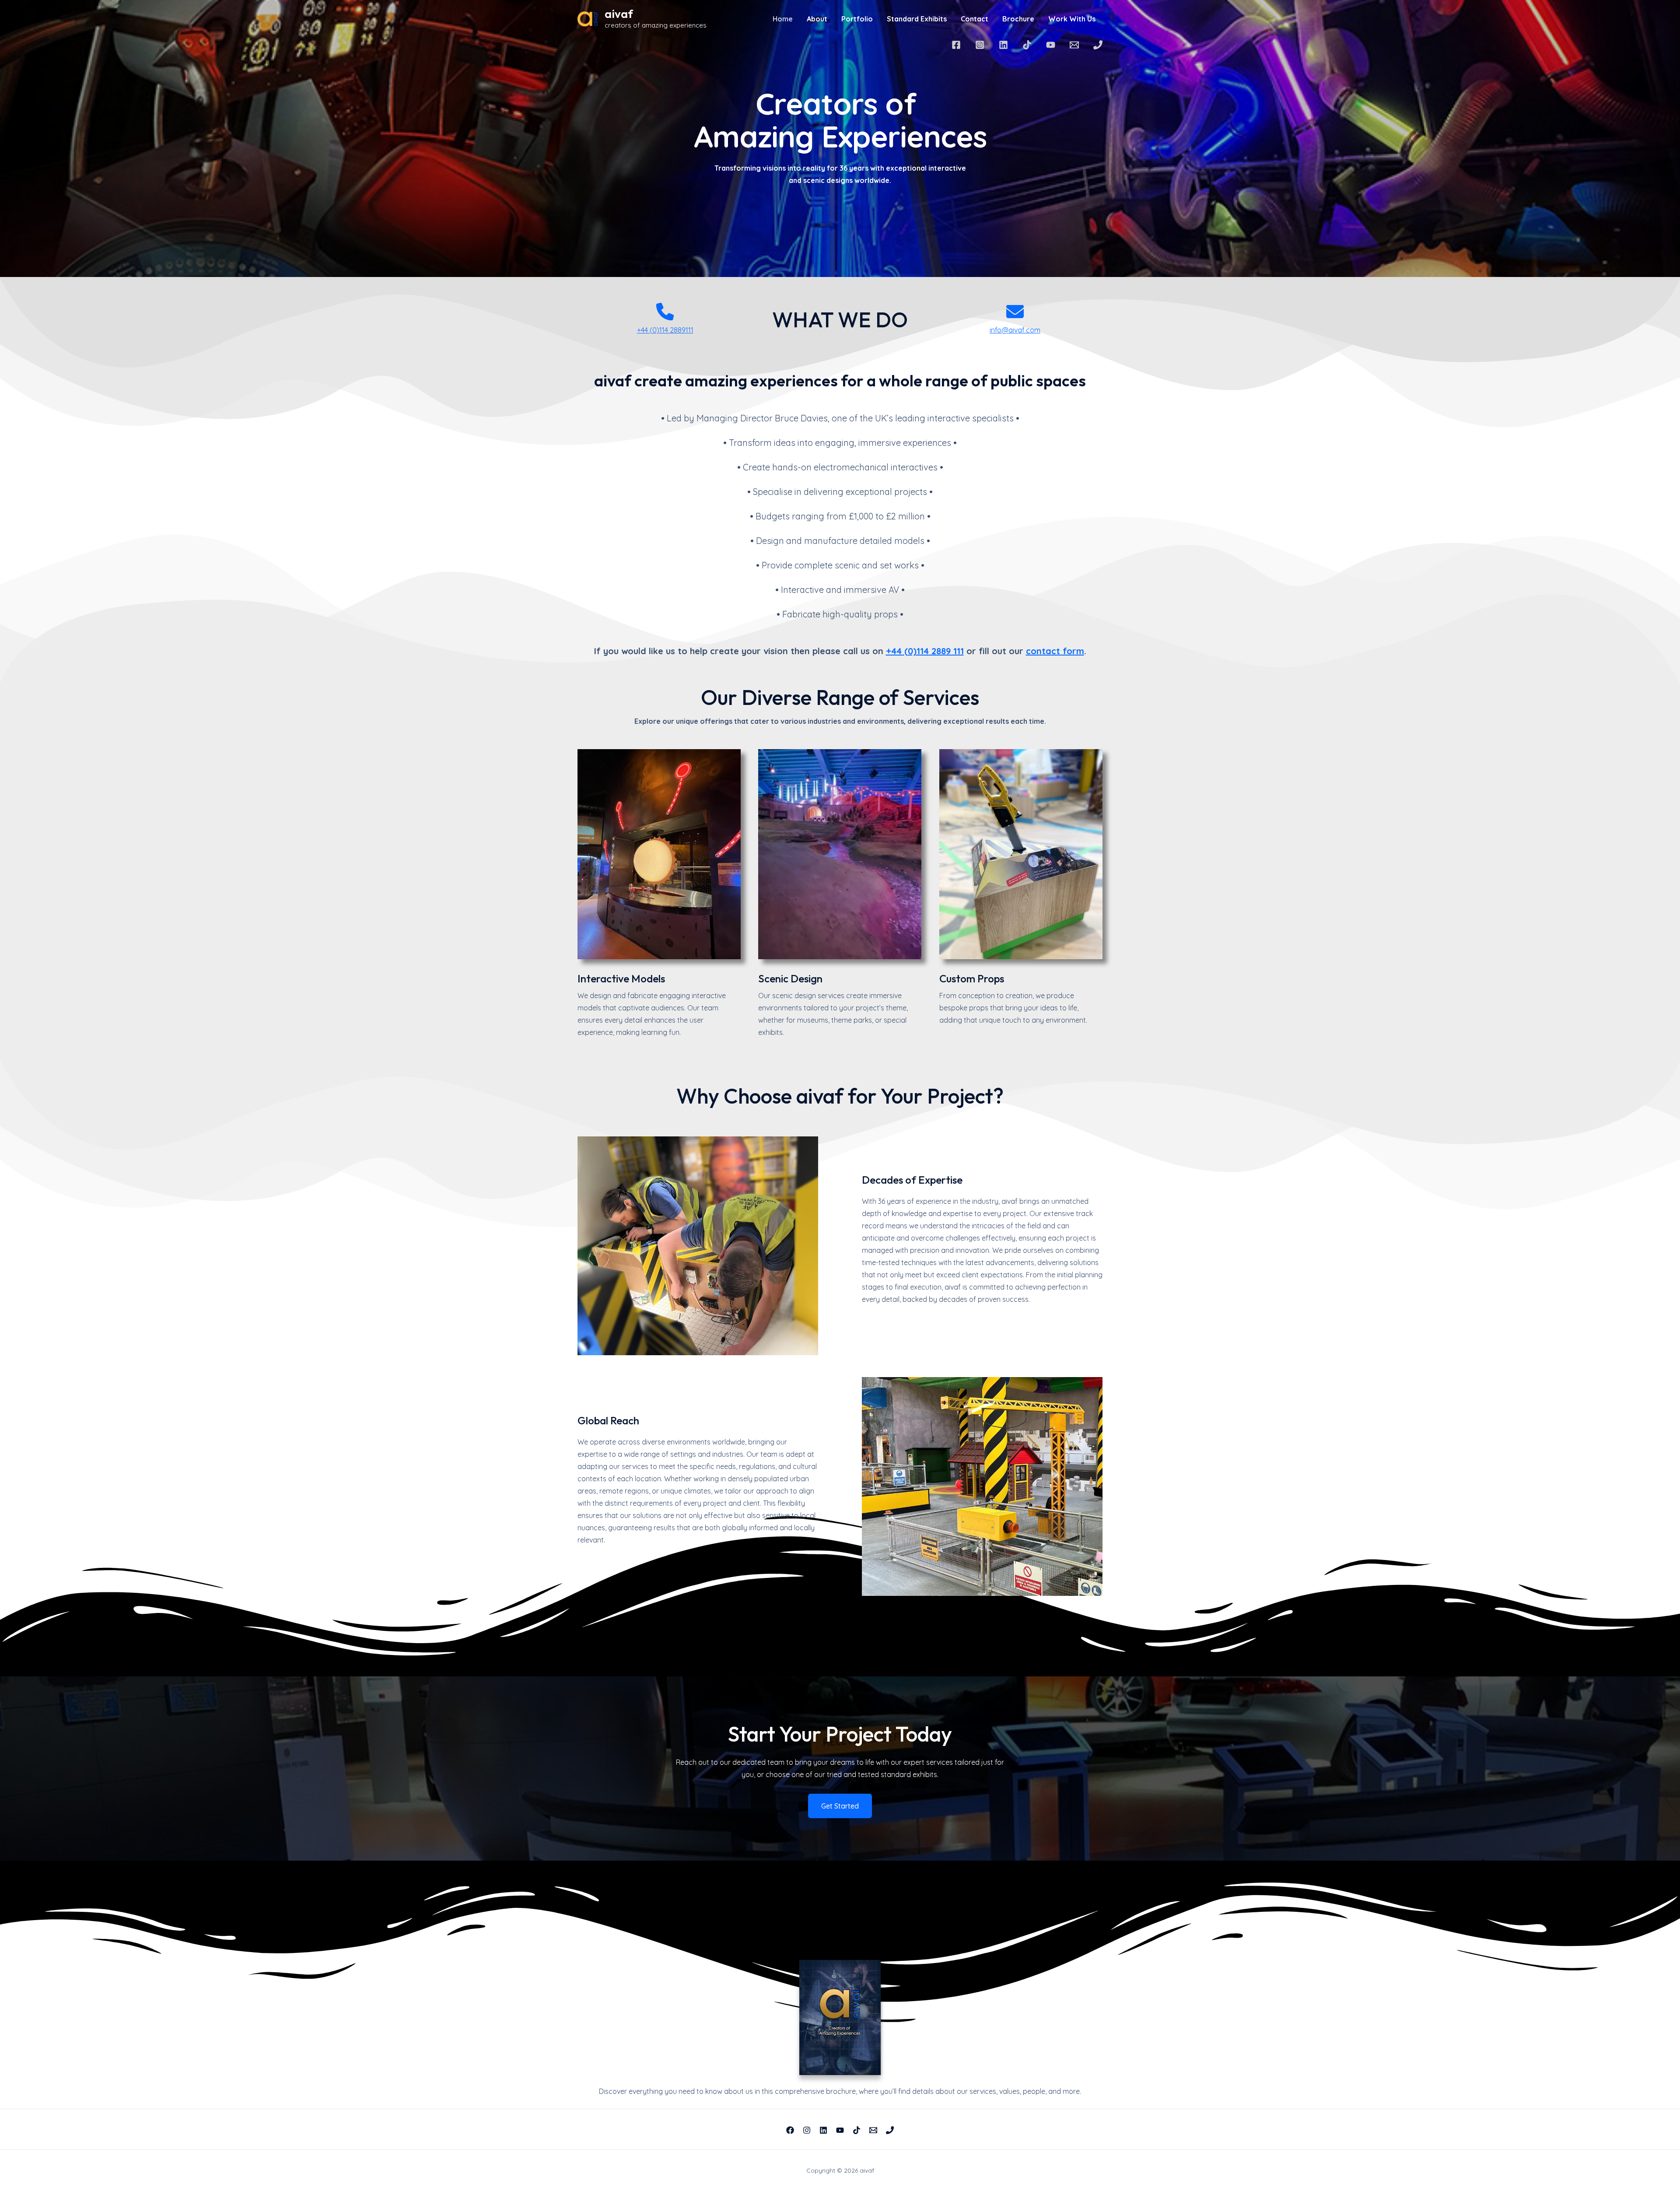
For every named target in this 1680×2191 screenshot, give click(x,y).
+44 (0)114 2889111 (665, 330)
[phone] (665, 312)
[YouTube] (1051, 45)
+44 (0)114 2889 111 (925, 651)
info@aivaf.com (1015, 330)
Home (783, 19)
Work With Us (1072, 19)
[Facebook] (956, 45)
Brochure (1018, 19)
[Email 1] (1074, 45)
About (817, 19)
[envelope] (1015, 312)
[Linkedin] (1003, 45)
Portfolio (857, 19)
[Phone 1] (1098, 45)
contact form (1055, 651)
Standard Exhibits (917, 19)
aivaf (619, 14)
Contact (975, 19)
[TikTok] (1027, 45)
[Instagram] (980, 45)
